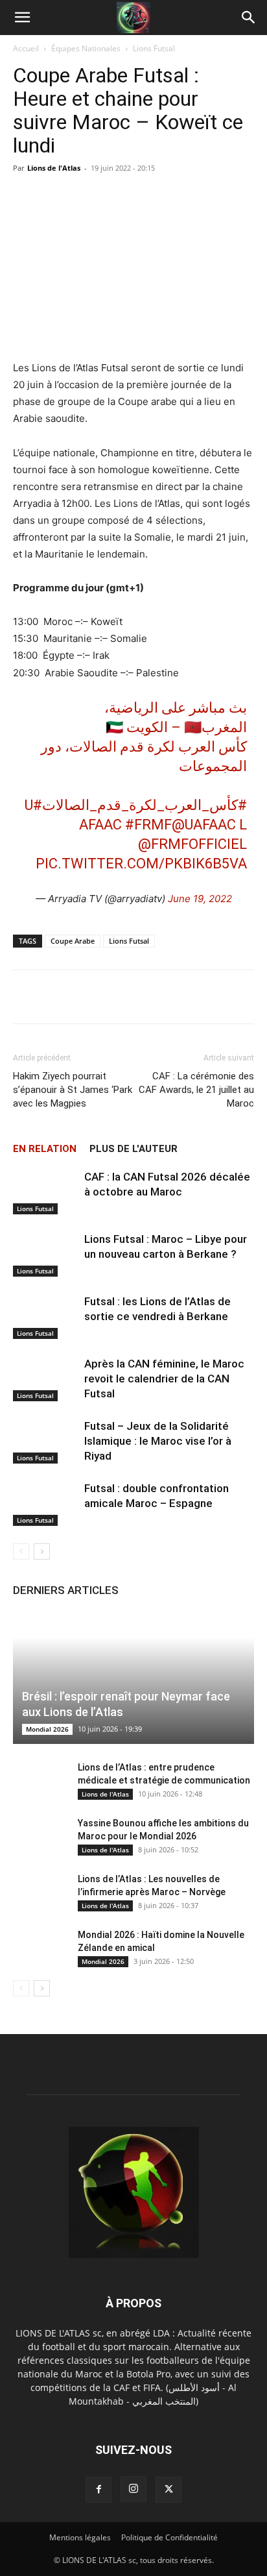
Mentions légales (80, 2537)
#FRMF (148, 825)
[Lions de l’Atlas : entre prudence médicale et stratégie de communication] (39, 1780)
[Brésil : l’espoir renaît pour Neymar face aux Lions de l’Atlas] (133, 1678)
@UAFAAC (204, 825)
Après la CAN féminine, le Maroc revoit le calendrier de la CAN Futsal (164, 1379)
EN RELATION (45, 1149)
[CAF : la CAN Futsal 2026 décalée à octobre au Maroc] (45, 1192)
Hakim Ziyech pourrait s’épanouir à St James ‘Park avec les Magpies (73, 1090)
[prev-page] (21, 1552)
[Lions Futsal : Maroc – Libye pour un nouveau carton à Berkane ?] (45, 1254)
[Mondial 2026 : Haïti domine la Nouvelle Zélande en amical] (39, 1948)
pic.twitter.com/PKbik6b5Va (141, 864)
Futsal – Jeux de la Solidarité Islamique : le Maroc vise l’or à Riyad (158, 1441)
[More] (237, 997)
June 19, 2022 (200, 899)
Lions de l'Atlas (54, 168)
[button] (22, 18)
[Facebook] (99, 2490)
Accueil (26, 48)
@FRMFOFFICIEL (192, 844)
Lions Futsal (154, 48)
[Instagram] (133, 2489)
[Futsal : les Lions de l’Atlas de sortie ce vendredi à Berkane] (45, 1317)
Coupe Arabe (73, 941)
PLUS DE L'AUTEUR (133, 1149)
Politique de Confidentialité (169, 2537)
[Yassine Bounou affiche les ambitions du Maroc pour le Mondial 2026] (39, 1836)
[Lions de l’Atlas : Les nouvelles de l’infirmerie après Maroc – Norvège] (39, 1892)
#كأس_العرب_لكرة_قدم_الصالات (145, 805)
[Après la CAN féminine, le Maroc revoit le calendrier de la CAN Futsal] (45, 1379)
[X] (168, 2490)
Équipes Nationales (86, 48)
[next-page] (42, 1552)
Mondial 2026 (47, 1729)
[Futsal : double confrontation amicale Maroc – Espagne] (45, 1503)
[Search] (249, 18)
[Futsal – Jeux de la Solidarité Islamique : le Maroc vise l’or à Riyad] (45, 1441)
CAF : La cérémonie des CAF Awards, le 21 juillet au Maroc (196, 1090)
